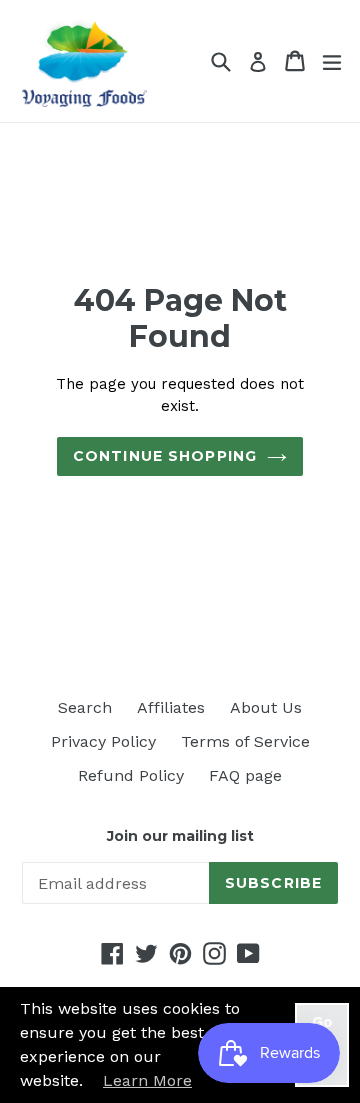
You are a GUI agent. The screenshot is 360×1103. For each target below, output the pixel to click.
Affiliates (171, 707)
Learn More (147, 1080)
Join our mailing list (180, 836)
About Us (266, 707)
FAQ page (245, 775)
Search (85, 707)
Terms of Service (245, 741)
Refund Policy (131, 775)
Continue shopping (165, 456)
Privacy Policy (103, 741)
